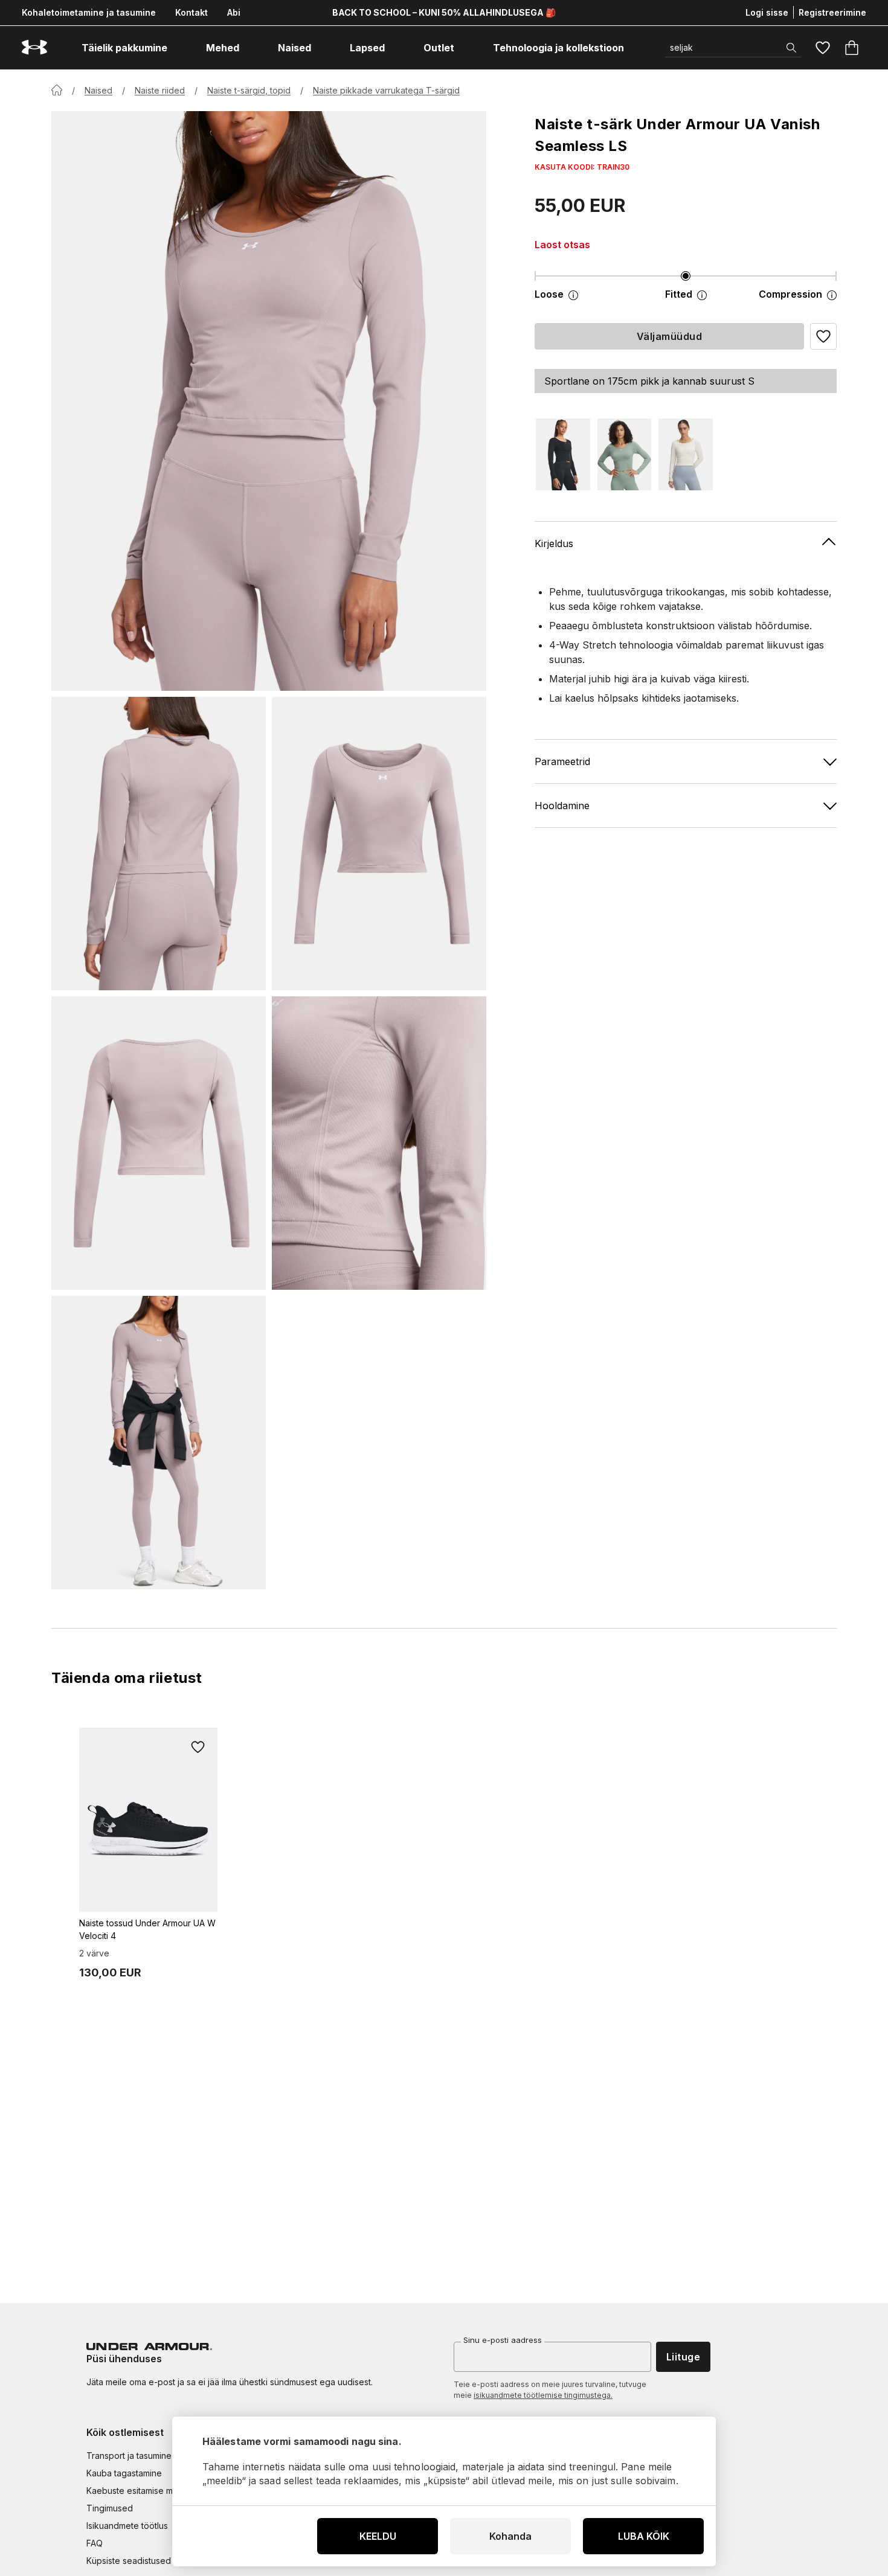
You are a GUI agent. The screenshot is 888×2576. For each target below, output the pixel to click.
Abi (234, 12)
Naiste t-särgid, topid (249, 90)
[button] (823, 336)
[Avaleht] (57, 90)
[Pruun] (686, 454)
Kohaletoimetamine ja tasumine (89, 12)
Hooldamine (562, 805)
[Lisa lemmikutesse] (198, 1747)
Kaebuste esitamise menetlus (144, 2491)
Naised (98, 90)
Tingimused (110, 2508)
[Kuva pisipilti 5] (159, 1443)
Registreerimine (832, 12)
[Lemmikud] (823, 48)
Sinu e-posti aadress (503, 2340)
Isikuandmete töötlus (127, 2526)
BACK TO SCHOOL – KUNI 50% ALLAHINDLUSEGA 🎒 (444, 12)
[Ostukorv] (852, 48)
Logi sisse (767, 12)
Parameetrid (562, 761)
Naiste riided (160, 90)
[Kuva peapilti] (269, 401)
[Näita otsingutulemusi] (791, 48)
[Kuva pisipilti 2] (379, 844)
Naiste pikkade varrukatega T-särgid (386, 90)
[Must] (563, 454)
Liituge (683, 2357)
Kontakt (191, 12)
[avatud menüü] (178, 48)
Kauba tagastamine (124, 2473)
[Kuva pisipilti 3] (159, 1143)
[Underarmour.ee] (34, 47)
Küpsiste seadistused (129, 2561)
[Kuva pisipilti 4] (379, 1143)
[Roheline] (625, 454)
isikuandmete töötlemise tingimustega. (543, 2395)
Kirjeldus (554, 543)
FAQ (95, 2543)
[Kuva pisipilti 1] (159, 844)
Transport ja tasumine (129, 2456)
